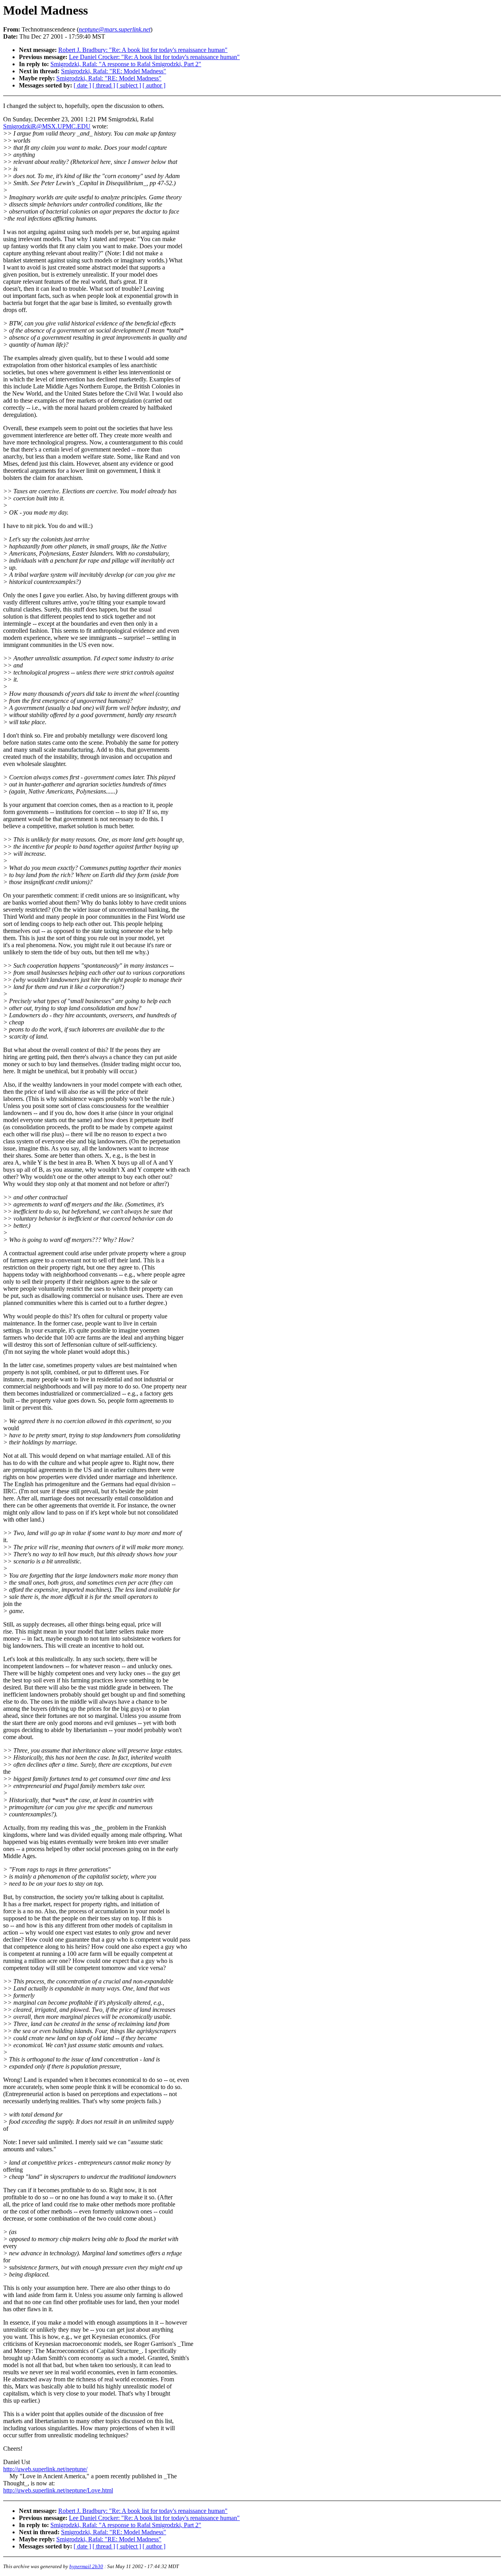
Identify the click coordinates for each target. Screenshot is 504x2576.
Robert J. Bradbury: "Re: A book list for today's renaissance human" (143, 50)
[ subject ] (129, 85)
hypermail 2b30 (86, 2566)
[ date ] (82, 85)
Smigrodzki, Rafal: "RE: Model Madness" (114, 71)
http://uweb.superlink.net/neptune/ (45, 2469)
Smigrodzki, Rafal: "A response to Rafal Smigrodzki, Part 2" (126, 64)
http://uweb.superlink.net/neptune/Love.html (58, 2490)
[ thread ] (104, 85)
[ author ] (154, 85)
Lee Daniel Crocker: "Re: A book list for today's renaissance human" (154, 57)
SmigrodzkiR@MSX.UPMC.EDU (47, 126)
